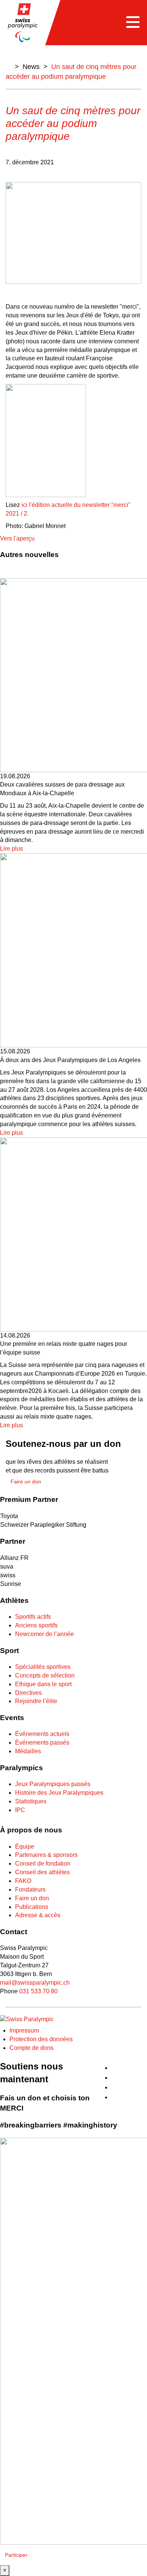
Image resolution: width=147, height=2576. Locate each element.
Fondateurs (30, 1890)
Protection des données (41, 2039)
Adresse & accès (38, 1915)
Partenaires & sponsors (46, 1855)
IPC (20, 1810)
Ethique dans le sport (43, 1684)
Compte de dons (31, 2048)
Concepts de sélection (45, 1675)
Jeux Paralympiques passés (53, 1784)
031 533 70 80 (38, 1991)
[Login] (144, 2064)
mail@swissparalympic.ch (35, 1983)
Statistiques (31, 1801)
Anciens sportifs (36, 1625)
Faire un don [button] (26, 1482)
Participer (16, 2555)
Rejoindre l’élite (36, 1701)
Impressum (24, 2030)
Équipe (25, 1847)
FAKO (23, 1881)
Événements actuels (42, 1734)
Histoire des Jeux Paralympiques (59, 1793)
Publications (32, 1907)
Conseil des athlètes (42, 1872)
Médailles (28, 1751)
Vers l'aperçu (17, 538)
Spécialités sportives (43, 1667)
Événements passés (42, 1743)
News (31, 67)
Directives (28, 1693)
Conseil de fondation (43, 1864)
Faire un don (32, 1898)
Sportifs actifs (33, 1617)
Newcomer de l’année (44, 1634)
